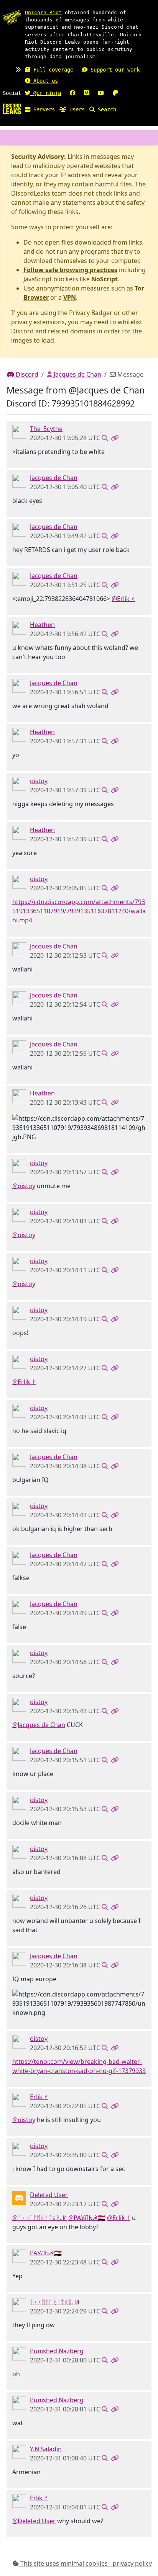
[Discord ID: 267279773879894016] (19, 627)
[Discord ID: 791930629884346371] (19, 2452)
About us (44, 81)
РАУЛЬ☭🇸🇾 (46, 2253)
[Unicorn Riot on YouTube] (101, 93)
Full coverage (52, 70)
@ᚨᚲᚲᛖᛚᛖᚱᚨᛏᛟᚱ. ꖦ (39, 2218)
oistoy (39, 781)
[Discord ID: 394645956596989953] (19, 480)
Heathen (42, 625)
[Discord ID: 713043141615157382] (19, 2305)
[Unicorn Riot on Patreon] (115, 93)
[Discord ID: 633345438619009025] (19, 2099)
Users (76, 109)
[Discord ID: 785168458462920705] (19, 784)
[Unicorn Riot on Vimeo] (86, 93)
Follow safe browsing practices (70, 270)
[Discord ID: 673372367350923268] (19, 431)
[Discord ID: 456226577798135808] (19, 2197)
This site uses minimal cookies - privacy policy (85, 2563)
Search (105, 109)
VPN (70, 297)
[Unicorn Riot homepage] (12, 17)
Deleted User (49, 2195)
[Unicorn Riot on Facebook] (72, 93)
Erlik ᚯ (39, 2097)
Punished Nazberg (57, 2351)
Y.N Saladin (46, 2449)
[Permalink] (115, 438)
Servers (43, 109)
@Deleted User (34, 2521)
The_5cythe (46, 429)
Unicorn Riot (43, 12)
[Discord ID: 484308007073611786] (19, 2256)
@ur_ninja (46, 93)
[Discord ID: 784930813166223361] (19, 2354)
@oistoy (24, 1186)
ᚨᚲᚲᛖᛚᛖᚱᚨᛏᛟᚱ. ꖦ (54, 2302)
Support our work (114, 70)
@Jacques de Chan (39, 1725)
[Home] (12, 108)
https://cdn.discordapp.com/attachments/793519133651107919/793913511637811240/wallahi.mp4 (79, 911)
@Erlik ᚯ (123, 599)
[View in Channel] (105, 438)
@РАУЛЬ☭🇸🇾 (87, 2218)
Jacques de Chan (77, 374)
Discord (26, 374)
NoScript (105, 279)
